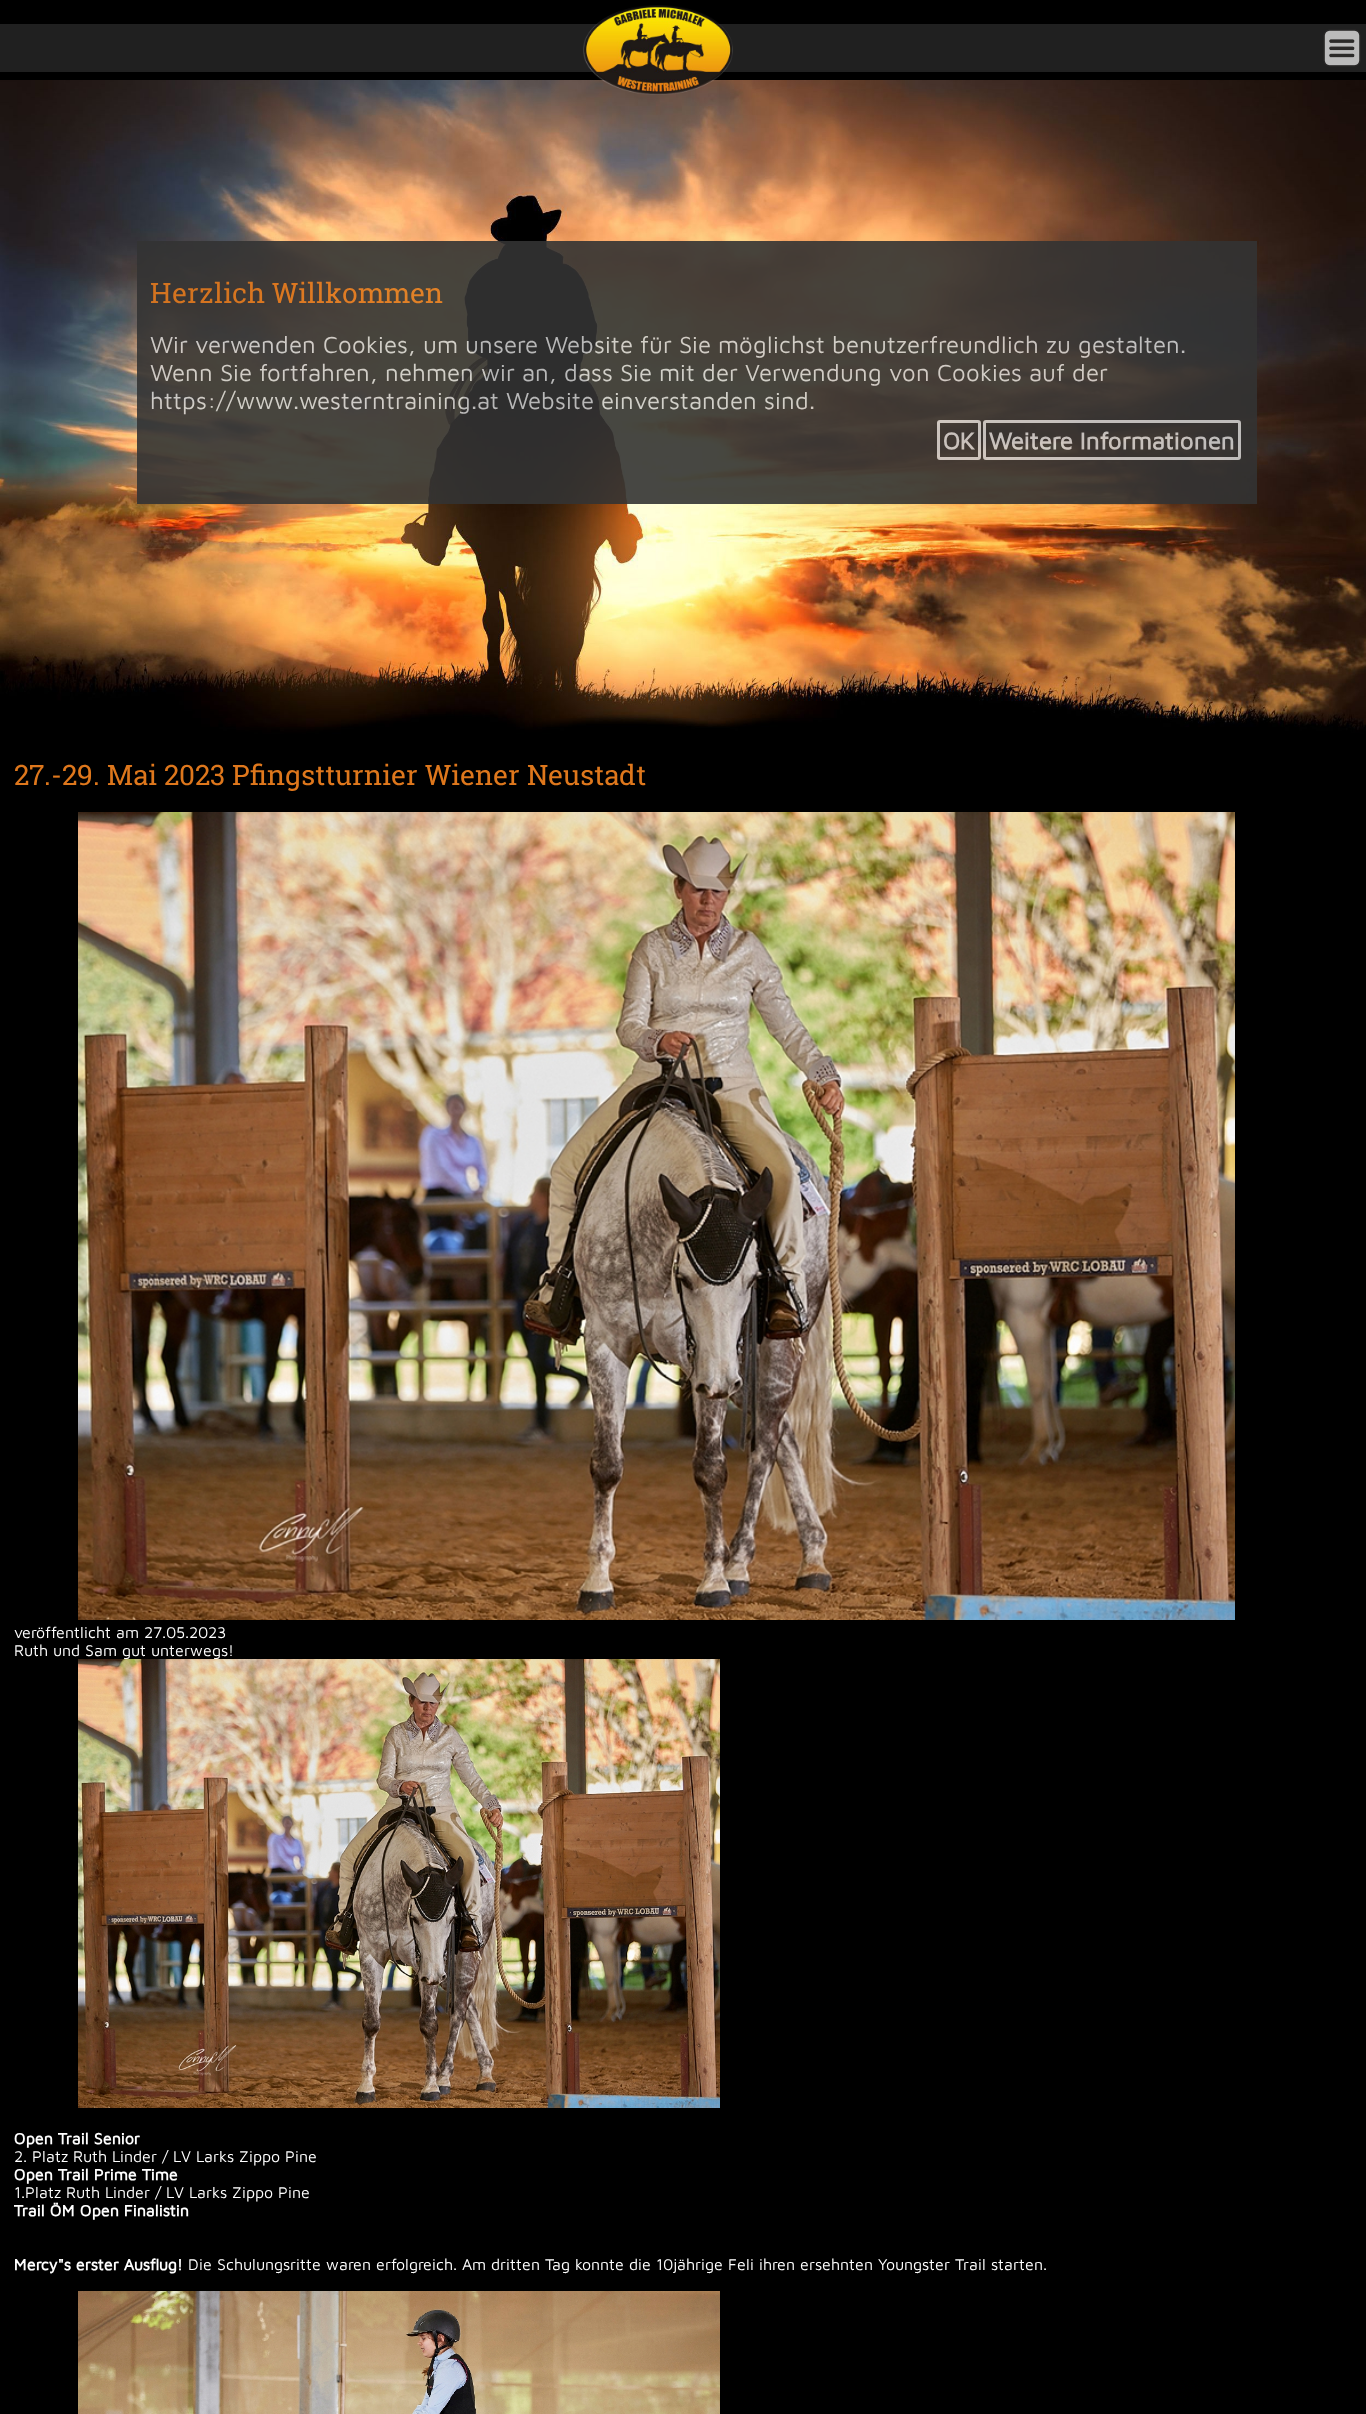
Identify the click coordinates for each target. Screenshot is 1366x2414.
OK (959, 440)
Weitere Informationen (1112, 440)
